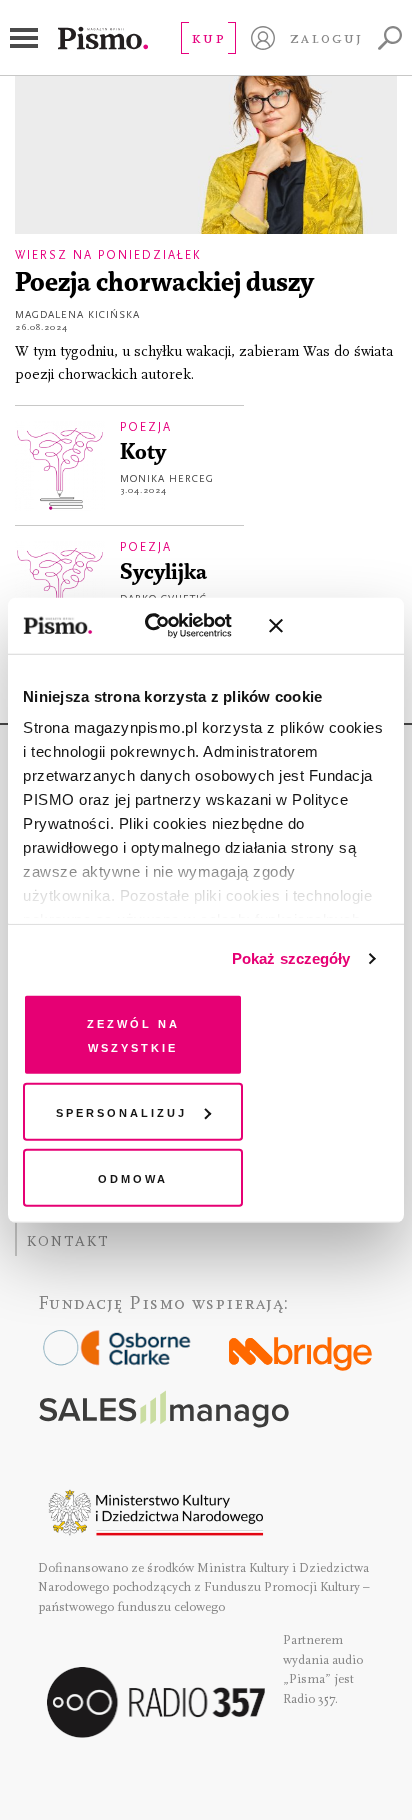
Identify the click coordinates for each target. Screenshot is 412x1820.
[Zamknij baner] (329, 626)
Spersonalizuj (121, 1111)
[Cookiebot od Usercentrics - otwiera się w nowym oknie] (166, 626)
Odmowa (133, 1176)
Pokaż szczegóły (291, 958)
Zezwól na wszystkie (133, 1033)
